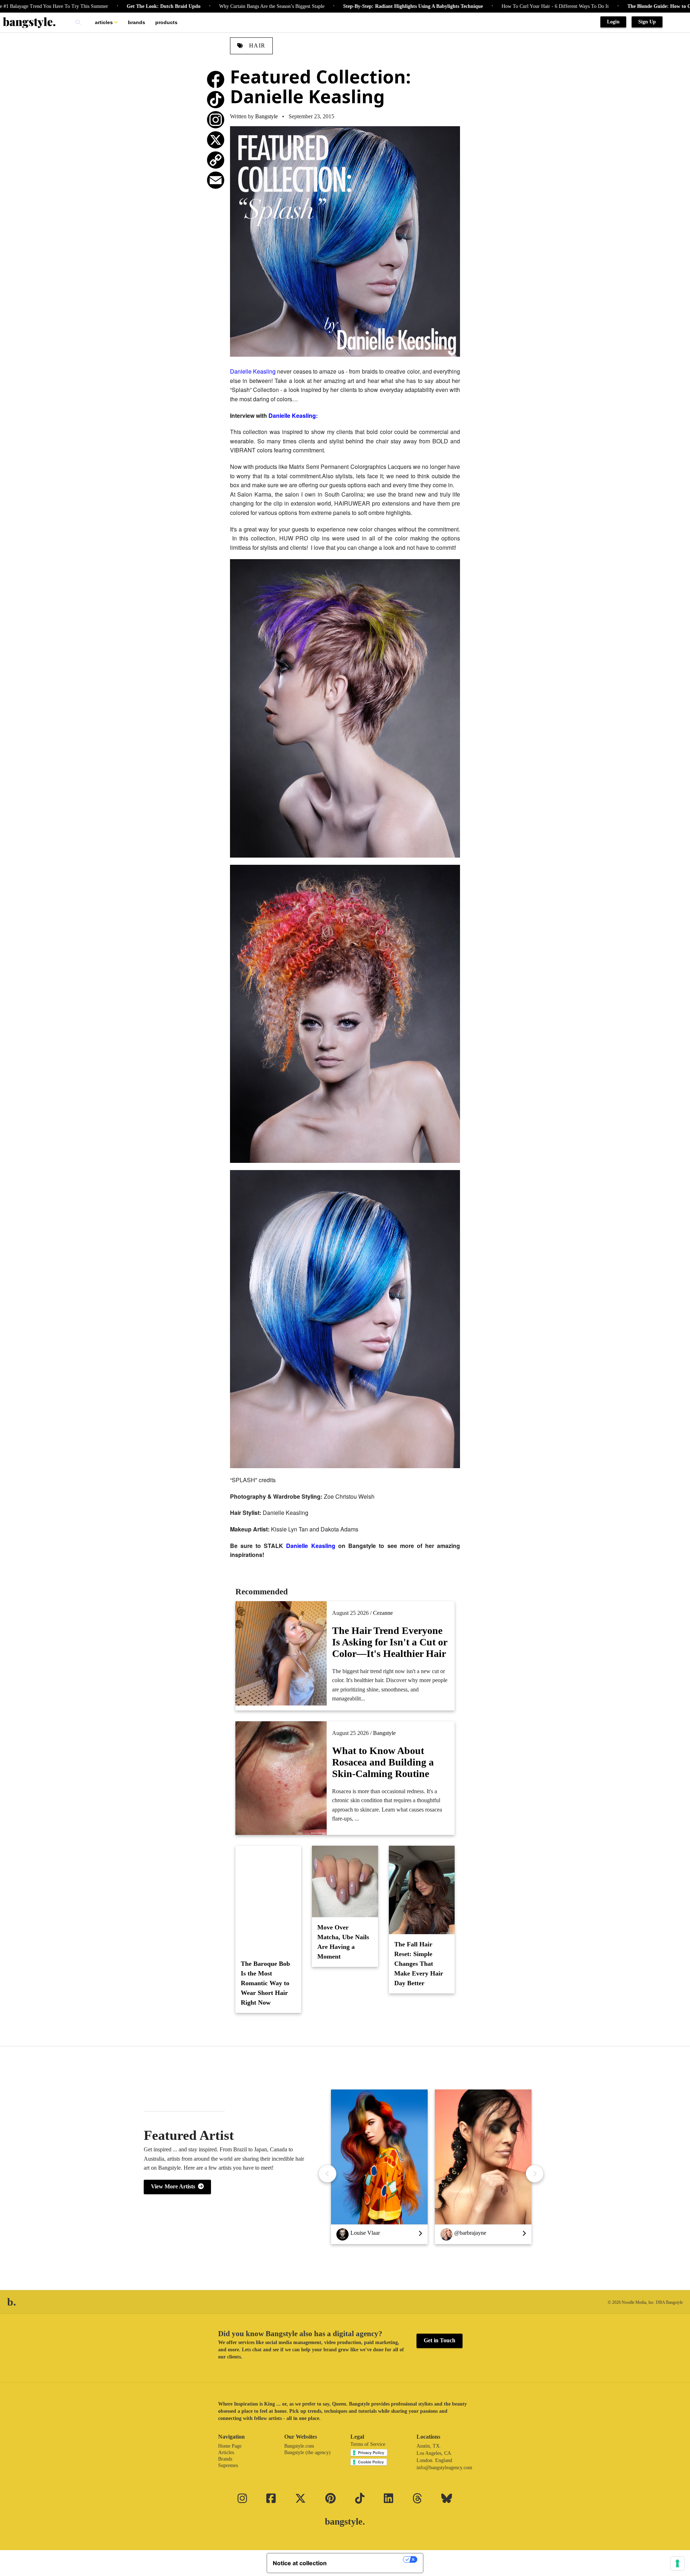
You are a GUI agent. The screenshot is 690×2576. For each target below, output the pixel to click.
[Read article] (268, 1900)
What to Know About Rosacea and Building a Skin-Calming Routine (383, 1762)
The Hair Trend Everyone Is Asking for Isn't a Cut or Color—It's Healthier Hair (390, 1642)
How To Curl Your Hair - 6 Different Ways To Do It (443, 6)
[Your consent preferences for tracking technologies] (677, 2563)
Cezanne (383, 1613)
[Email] (216, 180)
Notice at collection (300, 2563)
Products (166, 22)
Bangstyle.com (299, 2446)
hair (256, 45)
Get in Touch (440, 2340)
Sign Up (647, 22)
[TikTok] (216, 100)
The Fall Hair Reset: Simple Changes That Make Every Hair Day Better (419, 1964)
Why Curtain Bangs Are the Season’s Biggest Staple (159, 6)
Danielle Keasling (253, 371)
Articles (104, 22)
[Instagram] (216, 120)
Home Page (230, 2446)
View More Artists (174, 2186)
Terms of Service (368, 2444)
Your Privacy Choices (368, 2559)
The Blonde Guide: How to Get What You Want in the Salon (581, 6)
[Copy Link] (216, 160)
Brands (137, 22)
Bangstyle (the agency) (307, 2452)
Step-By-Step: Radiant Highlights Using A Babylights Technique (301, 6)
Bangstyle (266, 116)
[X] (216, 140)
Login (613, 22)
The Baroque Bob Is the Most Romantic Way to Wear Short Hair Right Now (265, 1983)
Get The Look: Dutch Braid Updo (51, 6)
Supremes (228, 2465)
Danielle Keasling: (293, 415)
